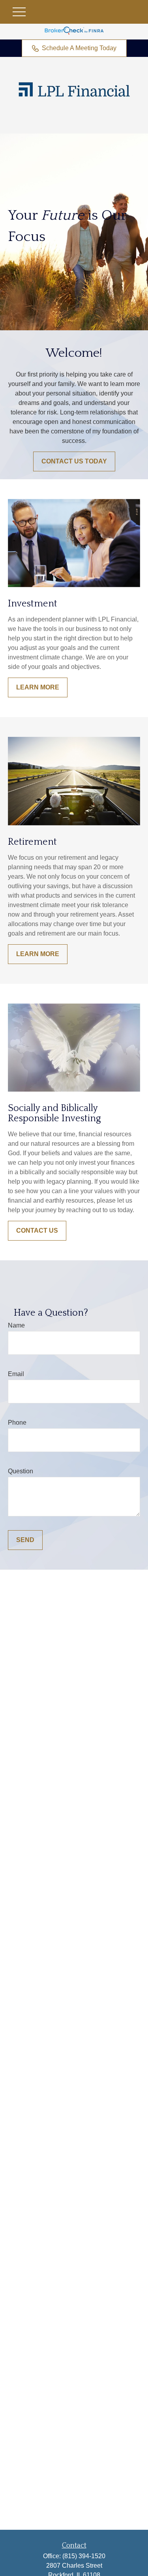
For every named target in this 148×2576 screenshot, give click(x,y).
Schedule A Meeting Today (79, 48)
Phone (17, 1423)
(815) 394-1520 (84, 2556)
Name (16, 1325)
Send (25, 1540)
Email (16, 1374)
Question (21, 1471)
